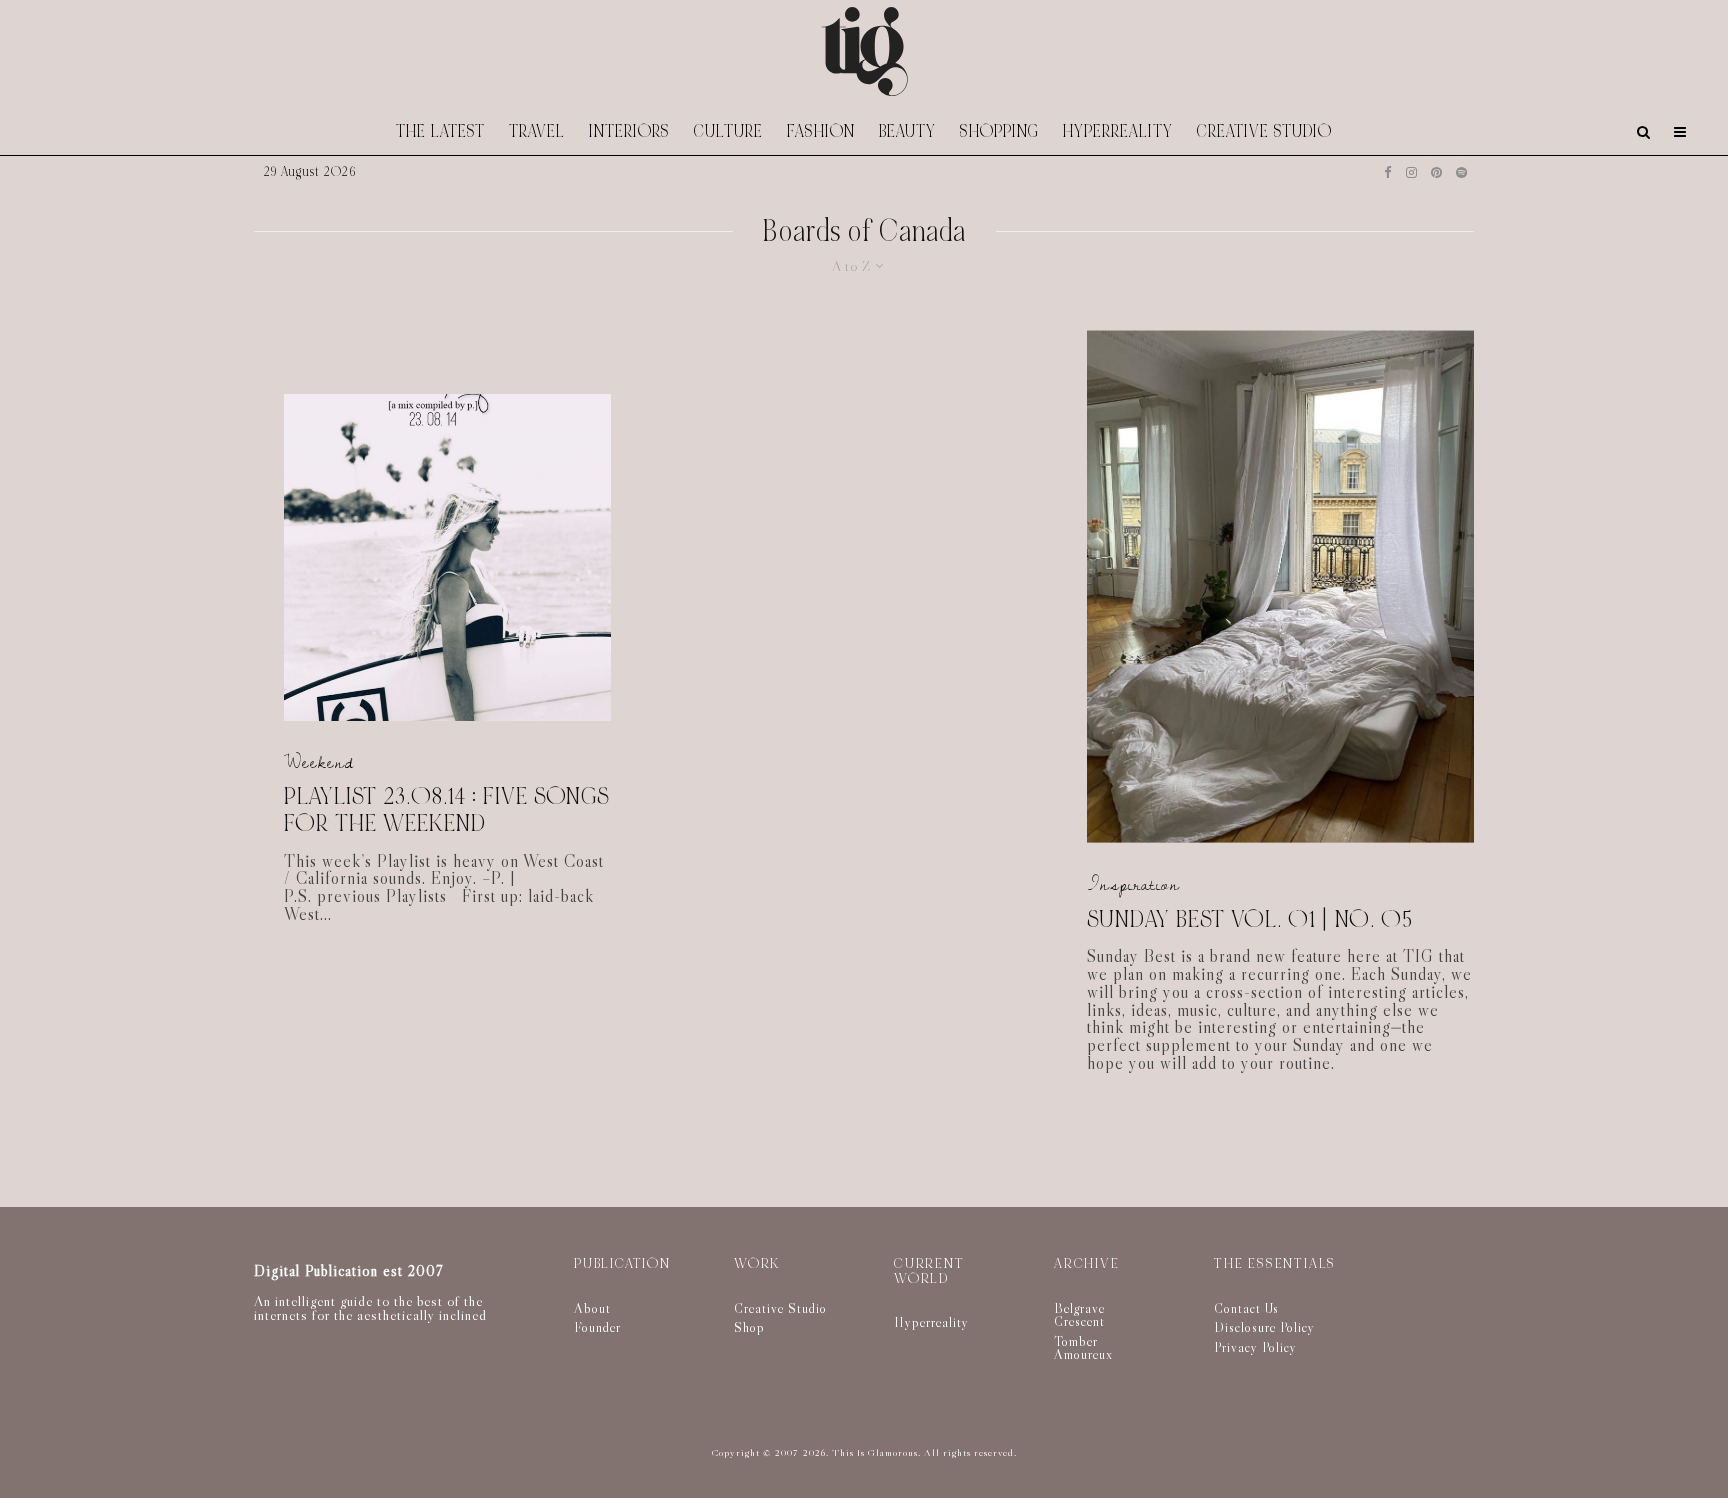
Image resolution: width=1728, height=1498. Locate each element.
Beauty (907, 131)
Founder (597, 1327)
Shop (749, 1327)
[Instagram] (1411, 172)
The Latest (440, 131)
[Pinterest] (1436, 172)
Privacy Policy (1255, 1347)
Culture (728, 131)
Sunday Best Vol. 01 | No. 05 (1250, 919)
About (592, 1308)
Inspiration (1133, 884)
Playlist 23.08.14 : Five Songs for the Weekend (446, 810)
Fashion (821, 131)
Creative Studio (1264, 131)
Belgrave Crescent (1079, 1315)
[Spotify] (1461, 172)
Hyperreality (1118, 131)
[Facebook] (1388, 172)
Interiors (629, 131)
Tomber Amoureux (1083, 1348)
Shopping (999, 131)
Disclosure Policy (1264, 1327)
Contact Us (1246, 1308)
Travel (537, 131)
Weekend (319, 762)
